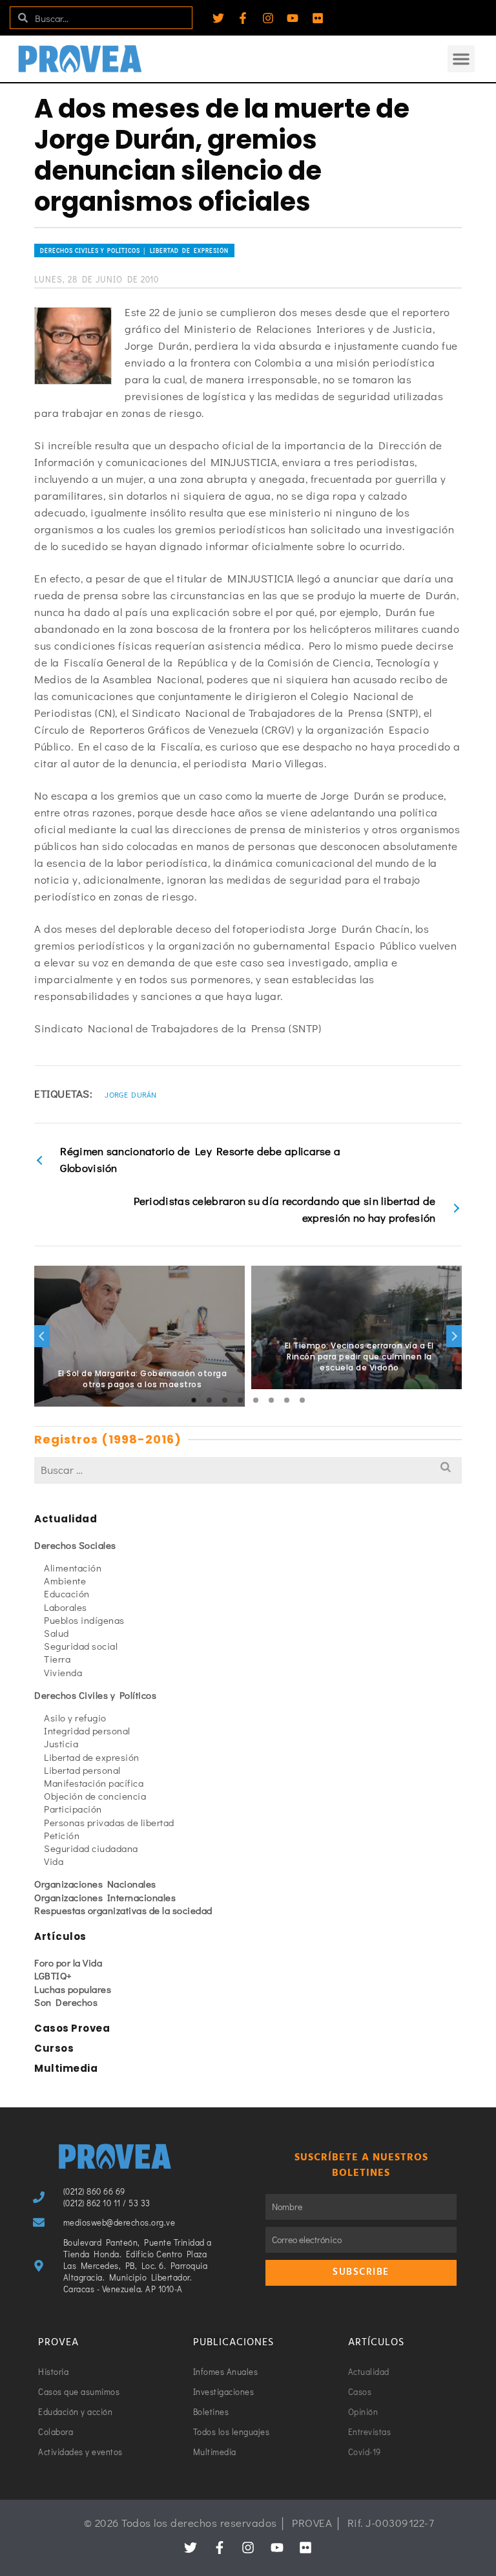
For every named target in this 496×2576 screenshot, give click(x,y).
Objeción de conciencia (95, 1796)
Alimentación (73, 1568)
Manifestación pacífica (94, 1783)
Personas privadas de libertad (109, 1822)
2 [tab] (209, 1400)
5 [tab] (256, 1400)
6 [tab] (271, 1400)
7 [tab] (287, 1400)
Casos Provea (72, 2028)
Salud (57, 1633)
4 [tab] (240, 1400)
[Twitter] (218, 18)
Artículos (60, 1936)
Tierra (57, 1659)
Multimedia (66, 2068)
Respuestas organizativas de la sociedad (123, 1910)
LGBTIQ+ (53, 1975)
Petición (62, 1835)
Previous (42, 1336)
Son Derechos (66, 2002)
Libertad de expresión (92, 1757)
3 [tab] (225, 1400)
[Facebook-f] (243, 18)
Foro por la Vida (68, 1963)
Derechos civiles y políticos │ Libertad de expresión (134, 250)
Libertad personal (82, 1770)
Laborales (66, 1607)
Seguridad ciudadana (91, 1848)
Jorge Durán (130, 1094)
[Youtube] (293, 18)
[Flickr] (318, 18)
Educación (67, 1593)
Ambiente (65, 1581)
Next (454, 1336)
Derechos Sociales (75, 1545)
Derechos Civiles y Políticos (95, 1695)
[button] (461, 59)
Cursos (54, 2048)
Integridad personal (87, 1730)
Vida (54, 1861)
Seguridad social (81, 1646)
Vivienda (63, 1672)
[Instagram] (268, 18)
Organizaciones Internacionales (105, 1897)
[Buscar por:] (248, 1470)
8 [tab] (302, 1400)
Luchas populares (73, 1989)
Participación (73, 1809)
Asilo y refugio (75, 1718)
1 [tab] (194, 1400)
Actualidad (66, 1519)
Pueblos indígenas (84, 1620)
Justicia (61, 1743)
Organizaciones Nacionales (95, 1884)
